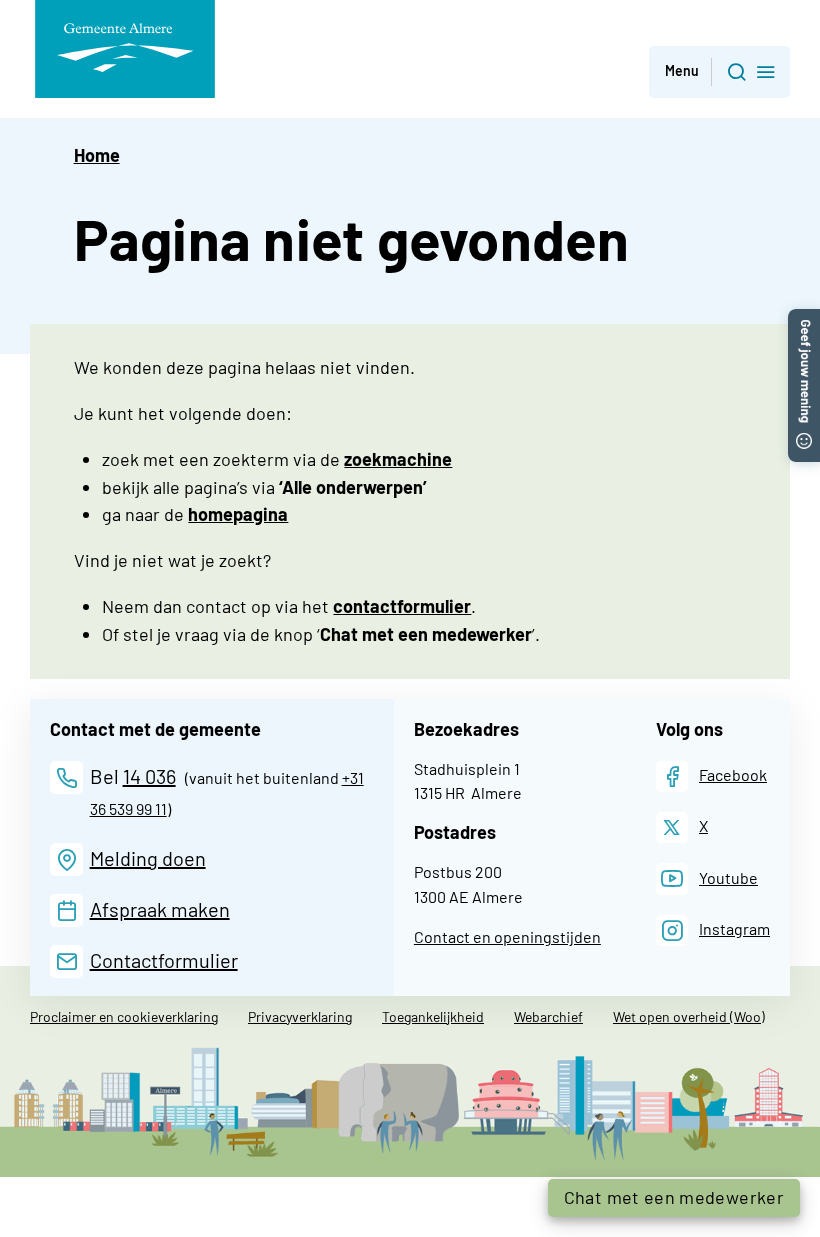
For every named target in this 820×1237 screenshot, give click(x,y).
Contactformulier (164, 960)
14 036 (149, 776)
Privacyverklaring (300, 1016)
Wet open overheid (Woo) (689, 1016)
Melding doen (148, 858)
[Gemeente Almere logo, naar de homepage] (125, 49)
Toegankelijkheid (433, 1016)
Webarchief (548, 1016)
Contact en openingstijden (507, 936)
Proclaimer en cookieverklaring (124, 1016)
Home (97, 155)
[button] (719, 72)
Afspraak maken (160, 909)
